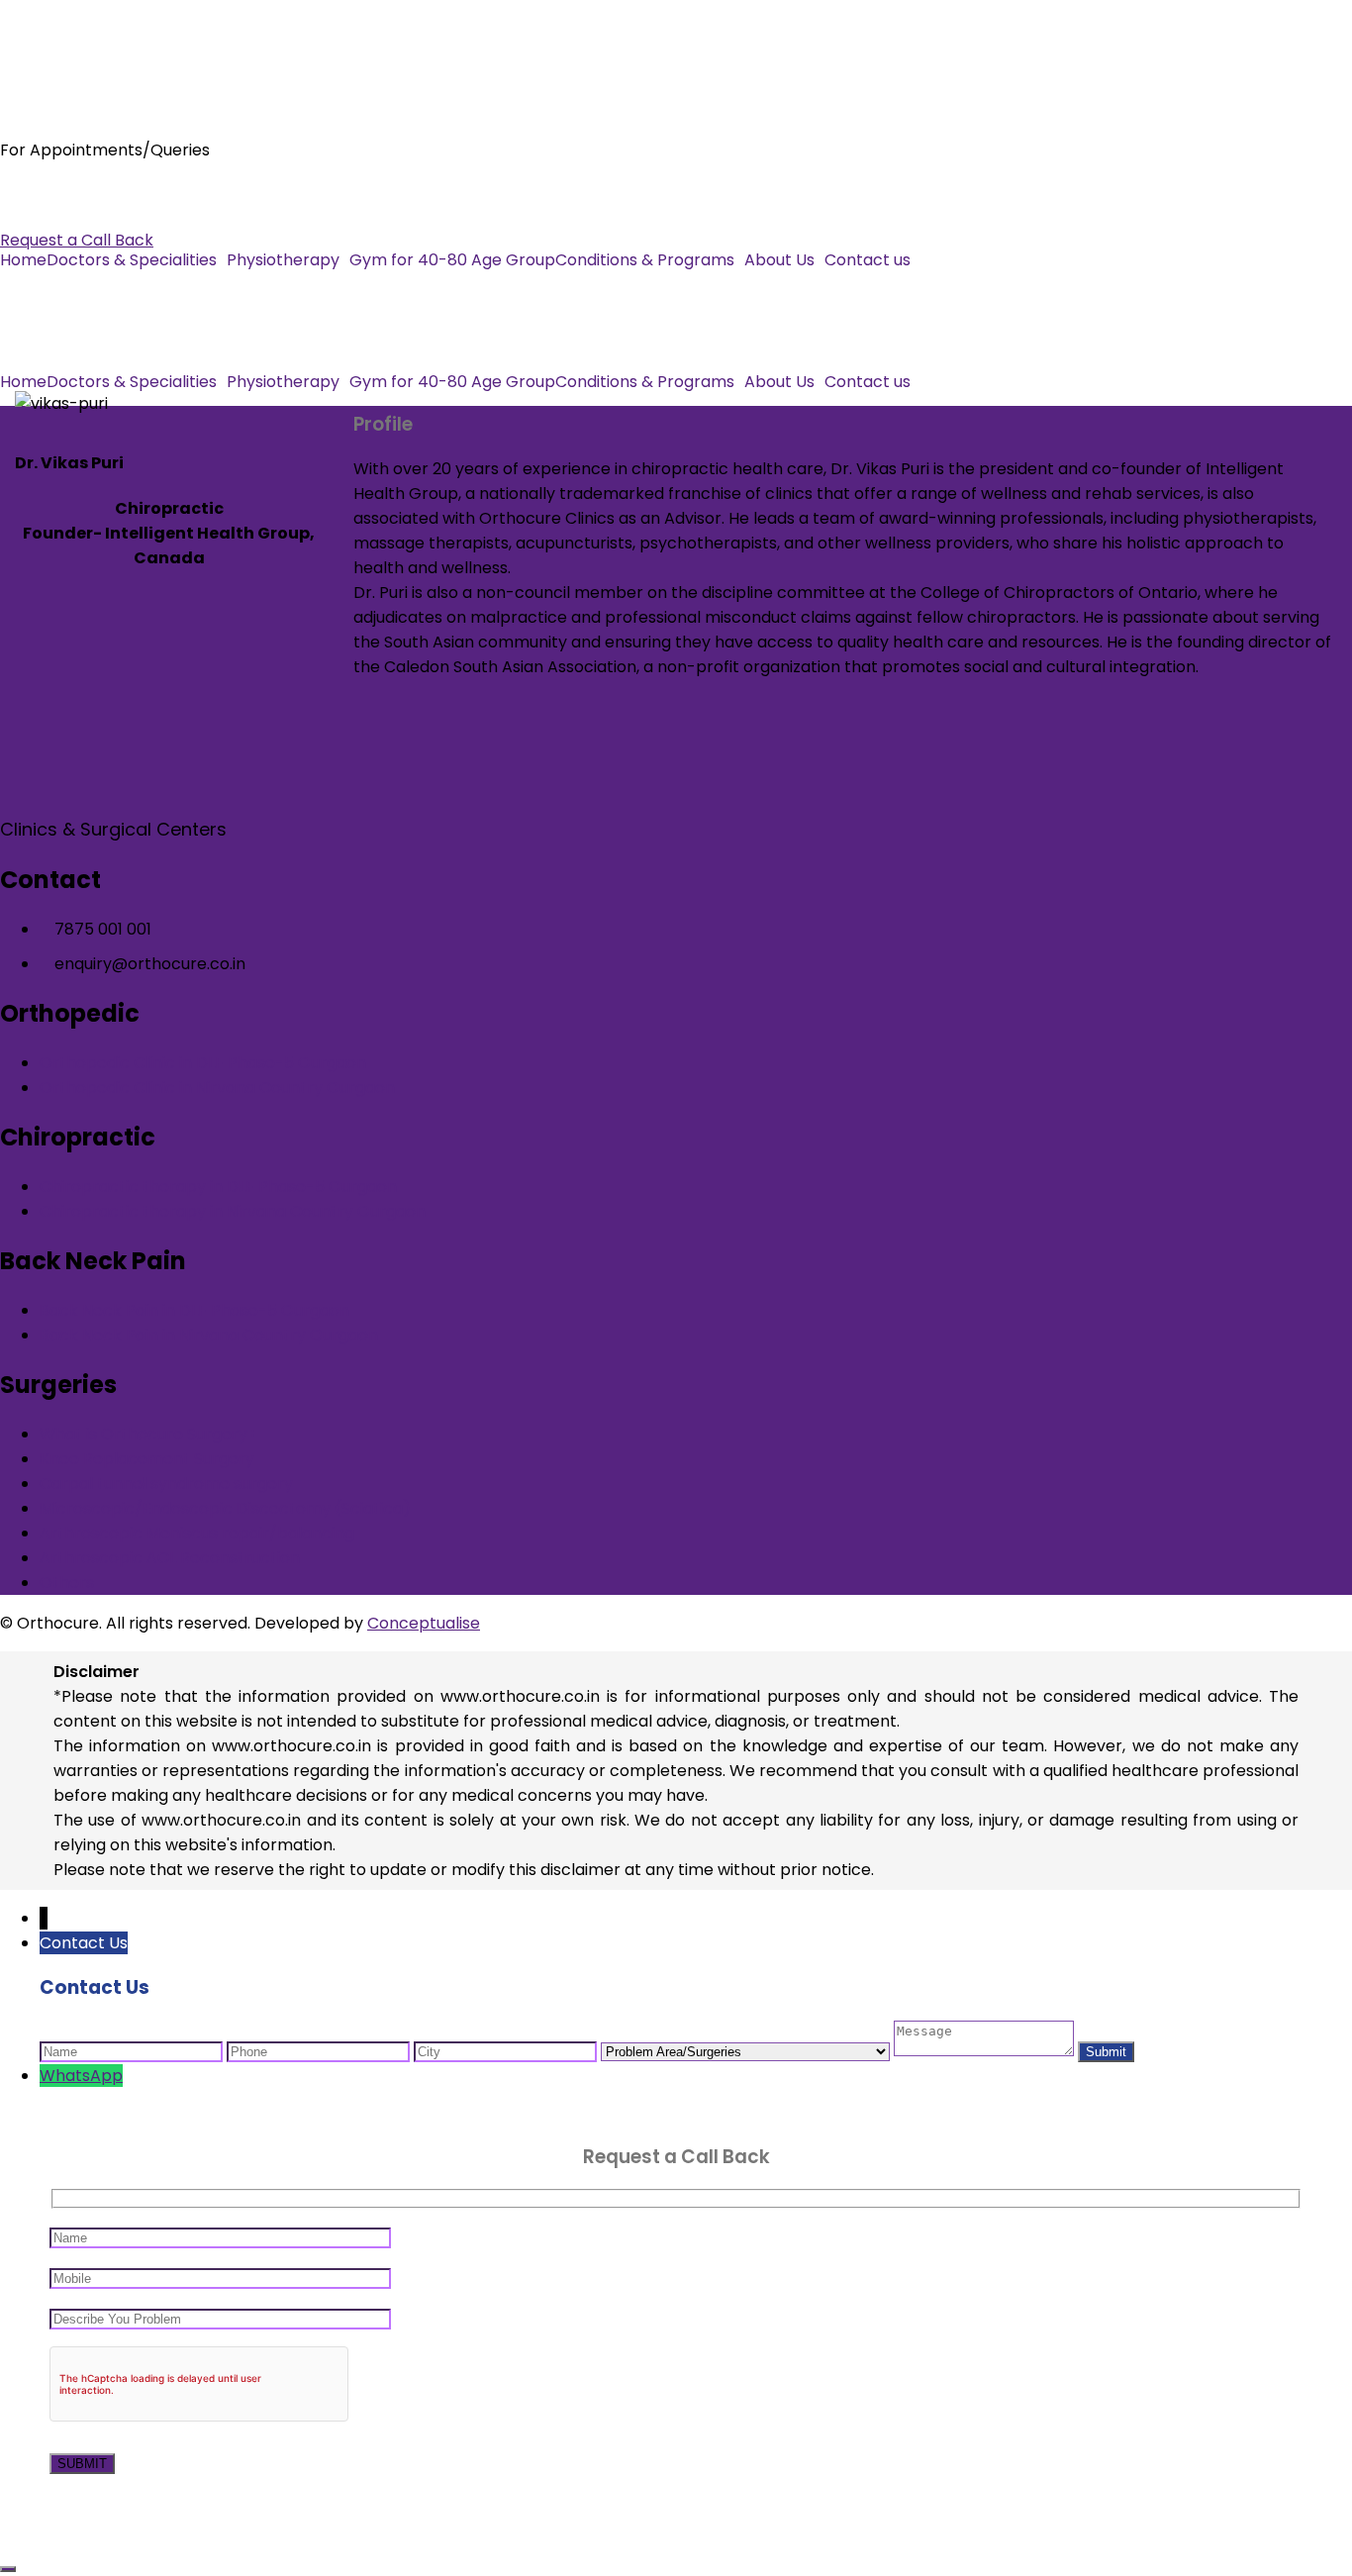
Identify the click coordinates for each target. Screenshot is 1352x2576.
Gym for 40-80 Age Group (452, 260)
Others (67, 1583)
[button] (137, 260)
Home (23, 260)
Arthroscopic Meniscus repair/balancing (197, 1533)
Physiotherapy (283, 260)
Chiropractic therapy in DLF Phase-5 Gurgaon (218, 1187)
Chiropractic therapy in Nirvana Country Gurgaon (233, 1211)
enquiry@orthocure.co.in (96, 215)
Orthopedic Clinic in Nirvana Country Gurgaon (217, 1088)
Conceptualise (424, 1623)
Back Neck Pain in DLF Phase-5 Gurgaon (194, 1310)
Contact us (868, 260)
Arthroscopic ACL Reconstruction (170, 1558)
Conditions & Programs (645, 260)
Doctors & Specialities (132, 260)
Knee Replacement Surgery (147, 1459)
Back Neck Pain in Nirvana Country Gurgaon (209, 1335)
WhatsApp (81, 2076)
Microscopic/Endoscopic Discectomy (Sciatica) (225, 1508)
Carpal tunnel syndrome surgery (166, 1484)
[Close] (8, 2569)
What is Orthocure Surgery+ (148, 1434)
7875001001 (45, 191)
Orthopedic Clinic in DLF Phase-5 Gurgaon (203, 1063)
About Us (779, 260)
